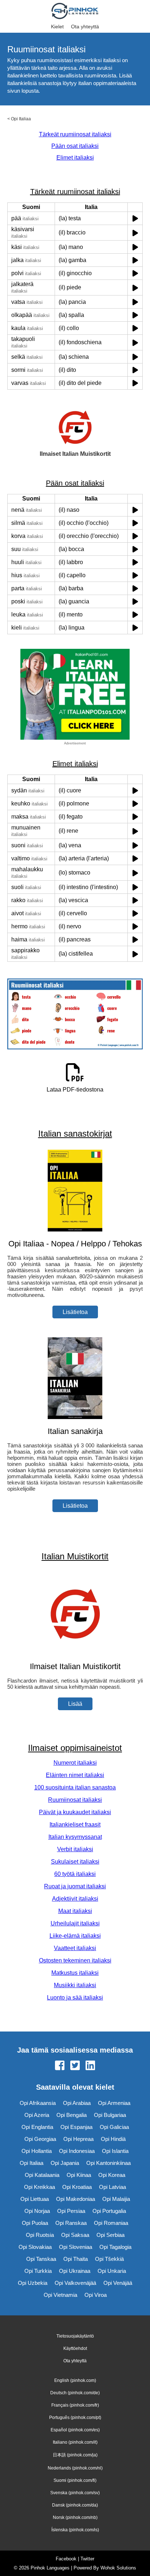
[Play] (135, 218)
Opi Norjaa (37, 2211)
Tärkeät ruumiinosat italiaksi (75, 134)
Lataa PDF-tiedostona (75, 1090)
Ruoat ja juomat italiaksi (75, 1886)
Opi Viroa (96, 2295)
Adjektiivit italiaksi (75, 1899)
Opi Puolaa (35, 2223)
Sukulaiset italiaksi (75, 1862)
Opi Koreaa (112, 2175)
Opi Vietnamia (60, 2295)
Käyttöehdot (75, 2348)
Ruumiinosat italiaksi (75, 1800)
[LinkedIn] (90, 2066)
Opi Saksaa (75, 2235)
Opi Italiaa (21, 119)
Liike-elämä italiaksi (75, 1936)
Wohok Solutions (118, 2568)
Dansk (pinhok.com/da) (75, 2505)
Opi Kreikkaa (40, 2187)
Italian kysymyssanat (75, 1837)
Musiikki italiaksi (75, 1985)
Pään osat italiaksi (75, 146)
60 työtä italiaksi (75, 1874)
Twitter (87, 2559)
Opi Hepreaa (78, 2139)
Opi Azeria (37, 2115)
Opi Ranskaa (71, 2223)
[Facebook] (60, 2066)
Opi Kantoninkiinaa (108, 2163)
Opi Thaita (76, 2259)
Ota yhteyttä (85, 27)
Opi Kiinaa (79, 2175)
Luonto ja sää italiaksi (75, 1998)
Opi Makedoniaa (76, 2199)
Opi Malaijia (116, 2199)
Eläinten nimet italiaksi (75, 1775)
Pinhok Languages (50, 2568)
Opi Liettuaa (35, 2199)
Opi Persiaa (71, 2211)
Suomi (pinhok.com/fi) (75, 2480)
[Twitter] (75, 2066)
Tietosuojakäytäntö (75, 2336)
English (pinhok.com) (75, 2380)
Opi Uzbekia (33, 2283)
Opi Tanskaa (41, 2259)
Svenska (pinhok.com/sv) (75, 2493)
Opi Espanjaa (76, 2127)
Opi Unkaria (112, 2271)
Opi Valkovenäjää (75, 2283)
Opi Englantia (37, 2127)
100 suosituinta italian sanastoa (75, 1787)
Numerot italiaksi (75, 1763)
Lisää (75, 1704)
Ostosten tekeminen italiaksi (75, 1960)
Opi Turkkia (38, 2271)
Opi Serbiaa (110, 2235)
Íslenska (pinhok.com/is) (75, 2530)
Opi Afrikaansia (38, 2103)
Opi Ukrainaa (75, 2271)
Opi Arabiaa (77, 2103)
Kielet (57, 27)
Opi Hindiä (113, 2139)
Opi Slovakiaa (35, 2247)
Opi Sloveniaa (76, 2247)
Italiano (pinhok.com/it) (75, 2442)
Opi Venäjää (118, 2283)
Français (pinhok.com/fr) (75, 2405)
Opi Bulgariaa (110, 2115)
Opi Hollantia (37, 2151)
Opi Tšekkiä (109, 2259)
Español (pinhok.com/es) (75, 2430)
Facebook (66, 2559)
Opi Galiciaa (114, 2127)
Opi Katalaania (42, 2175)
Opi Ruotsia (40, 2235)
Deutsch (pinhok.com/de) (75, 2393)
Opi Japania (65, 2163)
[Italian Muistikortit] (75, 1652)
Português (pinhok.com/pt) (75, 2418)
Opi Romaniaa (111, 2223)
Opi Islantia (115, 2151)
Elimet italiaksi (75, 158)
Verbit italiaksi (75, 1849)
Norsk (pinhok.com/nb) (75, 2517)
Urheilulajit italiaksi (75, 1923)
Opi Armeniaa (114, 2103)
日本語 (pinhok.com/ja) (75, 2455)
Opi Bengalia (72, 2115)
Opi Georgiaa (40, 2139)
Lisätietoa (75, 1312)
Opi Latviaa (112, 2187)
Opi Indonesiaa (77, 2151)
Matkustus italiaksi (75, 1973)
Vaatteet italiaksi (75, 1948)
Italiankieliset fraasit (75, 1825)
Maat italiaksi (75, 1911)
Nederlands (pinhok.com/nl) (75, 2468)
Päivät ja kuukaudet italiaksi (75, 1812)
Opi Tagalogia (115, 2247)
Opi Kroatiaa (77, 2187)
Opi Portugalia (109, 2211)
